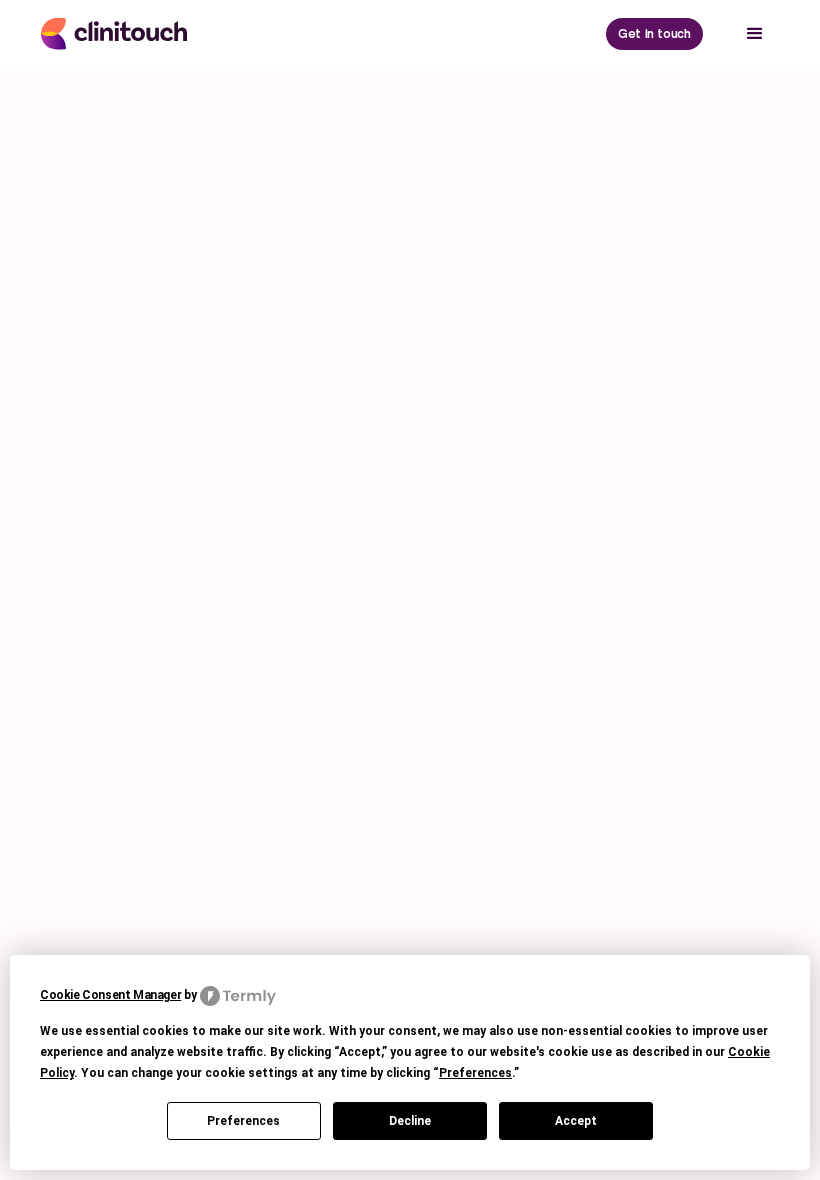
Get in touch (654, 34)
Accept (576, 1121)
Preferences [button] (475, 1073)
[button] (755, 34)
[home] (129, 34)
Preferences (243, 1121)
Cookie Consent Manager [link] (110, 995)
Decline (410, 1121)
